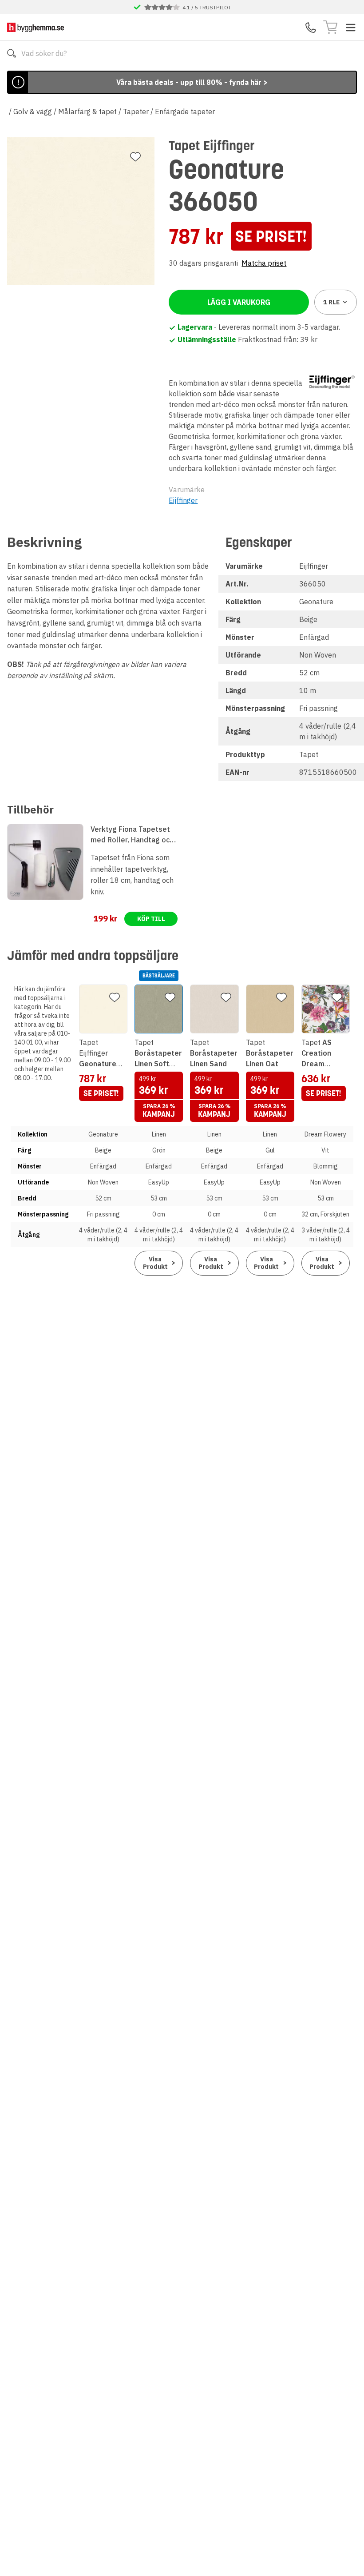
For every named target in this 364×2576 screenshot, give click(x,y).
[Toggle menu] (351, 28)
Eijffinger (183, 500)
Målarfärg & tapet (87, 112)
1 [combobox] (331, 302)
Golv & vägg (33, 112)
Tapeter (136, 112)
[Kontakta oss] (311, 28)
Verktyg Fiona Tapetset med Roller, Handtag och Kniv (132, 835)
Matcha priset (264, 263)
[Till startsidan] (36, 27)
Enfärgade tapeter (185, 112)
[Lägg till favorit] (135, 157)
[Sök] (12, 53)
